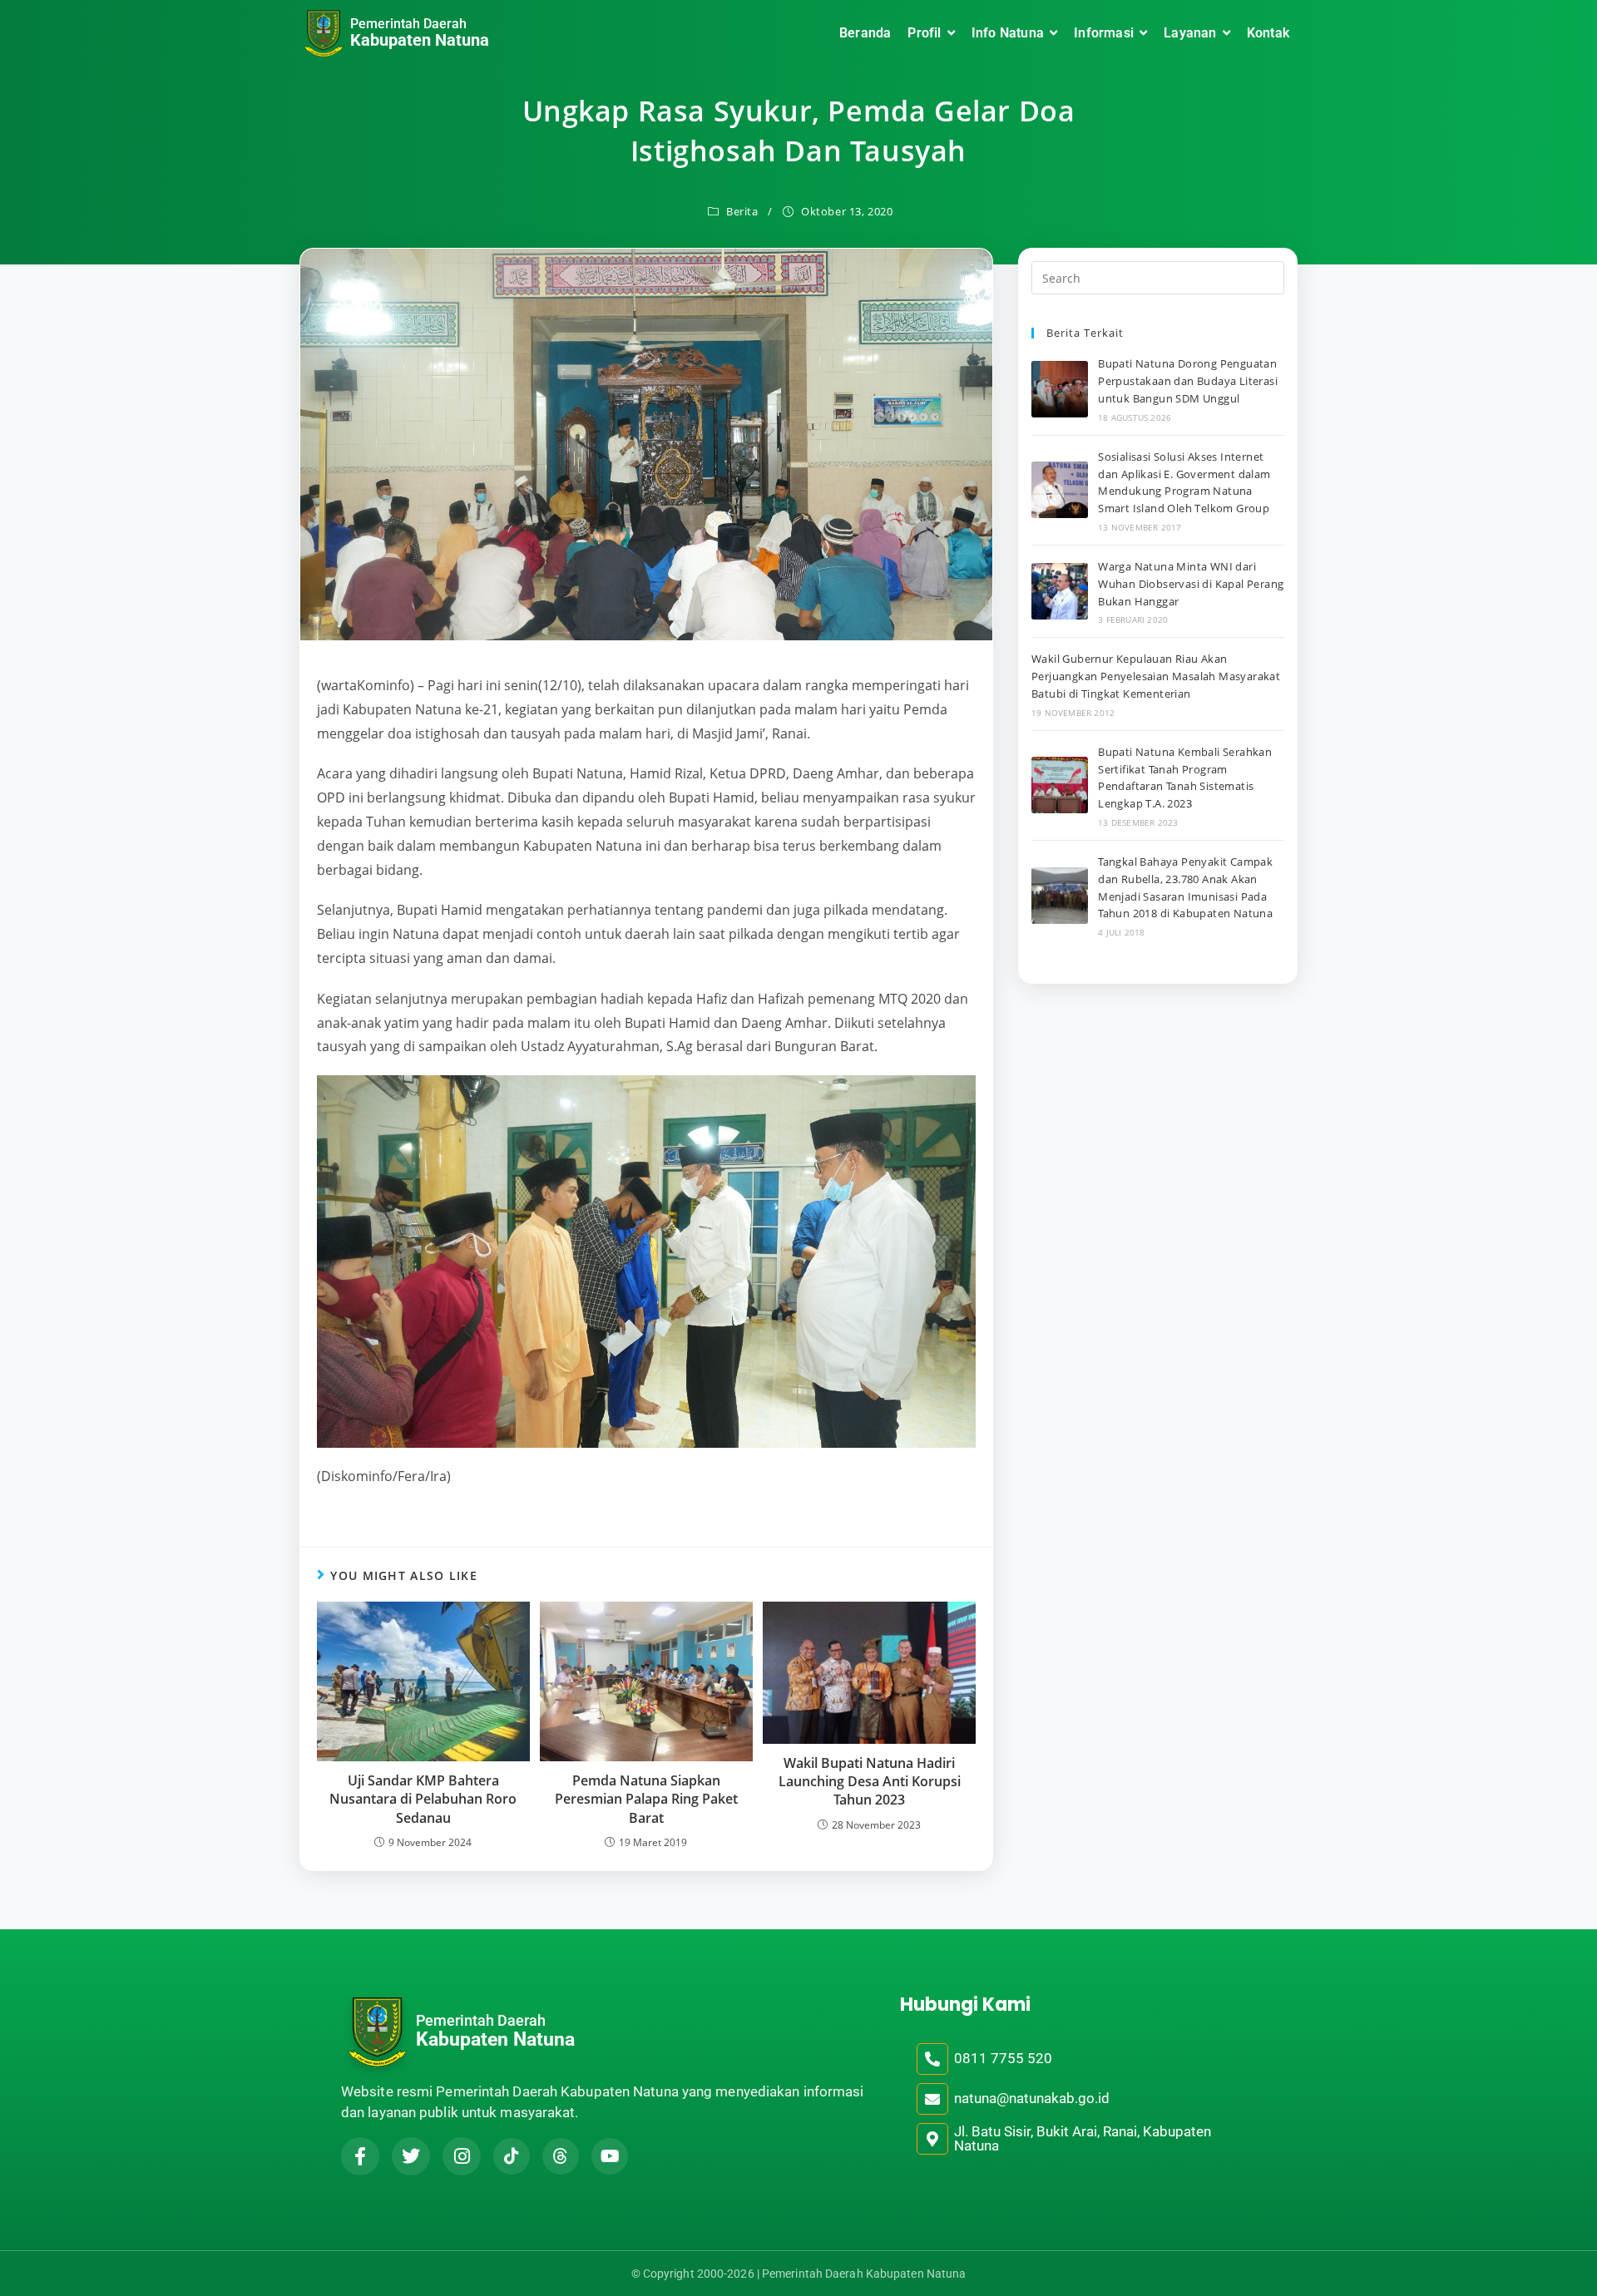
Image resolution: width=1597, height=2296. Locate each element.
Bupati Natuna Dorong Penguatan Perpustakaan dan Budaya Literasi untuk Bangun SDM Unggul (1188, 381)
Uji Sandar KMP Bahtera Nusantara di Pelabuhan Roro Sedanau (423, 1799)
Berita (742, 211)
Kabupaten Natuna (420, 40)
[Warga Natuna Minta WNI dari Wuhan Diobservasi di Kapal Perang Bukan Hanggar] (1060, 591)
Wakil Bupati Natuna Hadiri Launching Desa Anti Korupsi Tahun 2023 (870, 1782)
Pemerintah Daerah (408, 24)
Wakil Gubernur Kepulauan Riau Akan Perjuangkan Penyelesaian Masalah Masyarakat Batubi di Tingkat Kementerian (1156, 676)
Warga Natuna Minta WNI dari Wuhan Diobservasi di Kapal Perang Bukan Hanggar (1191, 584)
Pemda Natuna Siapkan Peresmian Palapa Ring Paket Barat (646, 1799)
